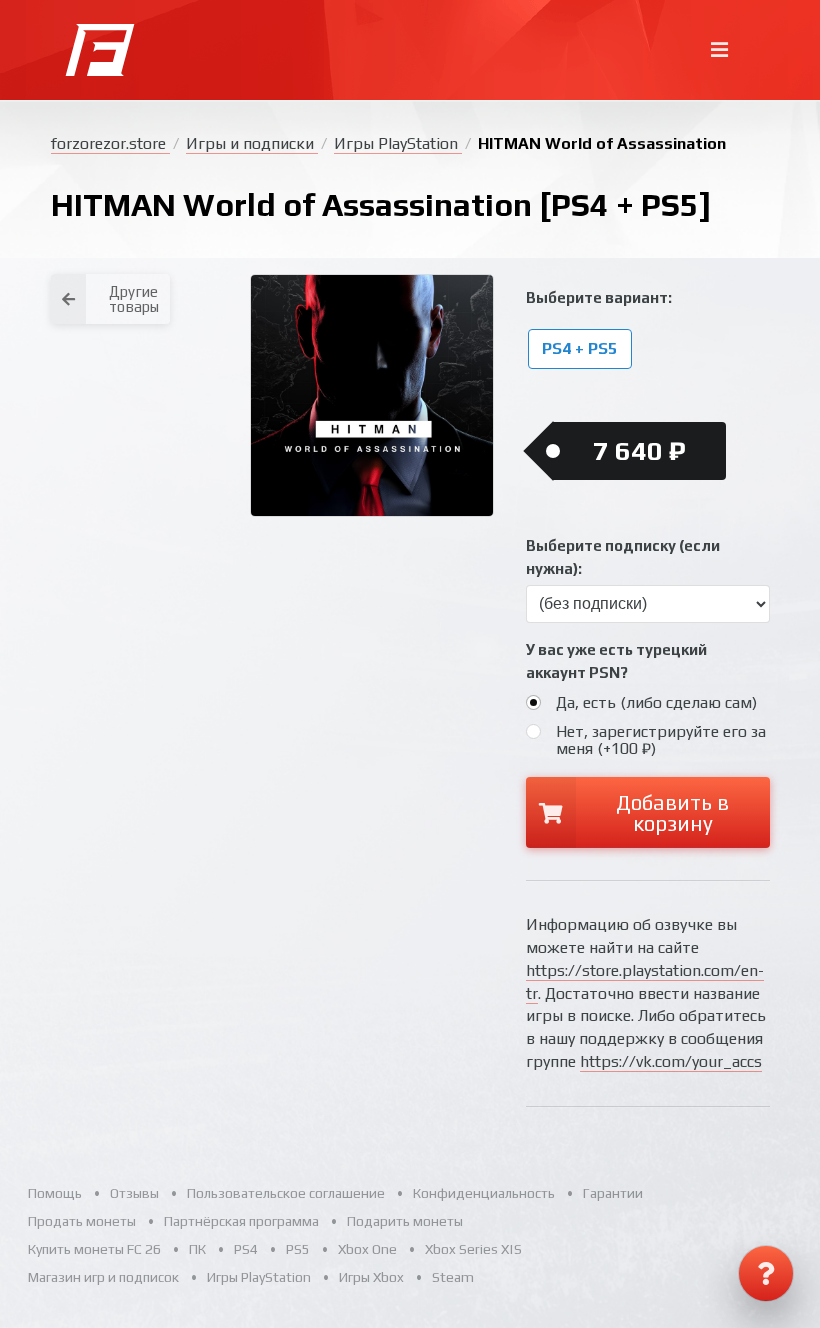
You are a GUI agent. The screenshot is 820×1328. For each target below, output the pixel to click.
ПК (197, 1249)
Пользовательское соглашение (286, 1193)
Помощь (55, 1193)
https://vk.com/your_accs (671, 1061)
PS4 (246, 1249)
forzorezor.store (110, 143)
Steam (453, 1277)
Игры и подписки (252, 143)
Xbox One (367, 1249)
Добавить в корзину (672, 813)
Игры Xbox (371, 1277)
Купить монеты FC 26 (94, 1249)
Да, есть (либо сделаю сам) (656, 702)
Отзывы (134, 1193)
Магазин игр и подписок (103, 1277)
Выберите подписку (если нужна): (623, 557)
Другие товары (134, 299)
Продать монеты (82, 1221)
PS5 (298, 1249)
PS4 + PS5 (579, 349)
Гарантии (613, 1193)
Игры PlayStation (398, 143)
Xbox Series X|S (473, 1249)
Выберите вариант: (599, 297)
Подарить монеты (405, 1221)
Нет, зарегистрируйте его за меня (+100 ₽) (661, 740)
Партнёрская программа (241, 1221)
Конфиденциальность (484, 1193)
